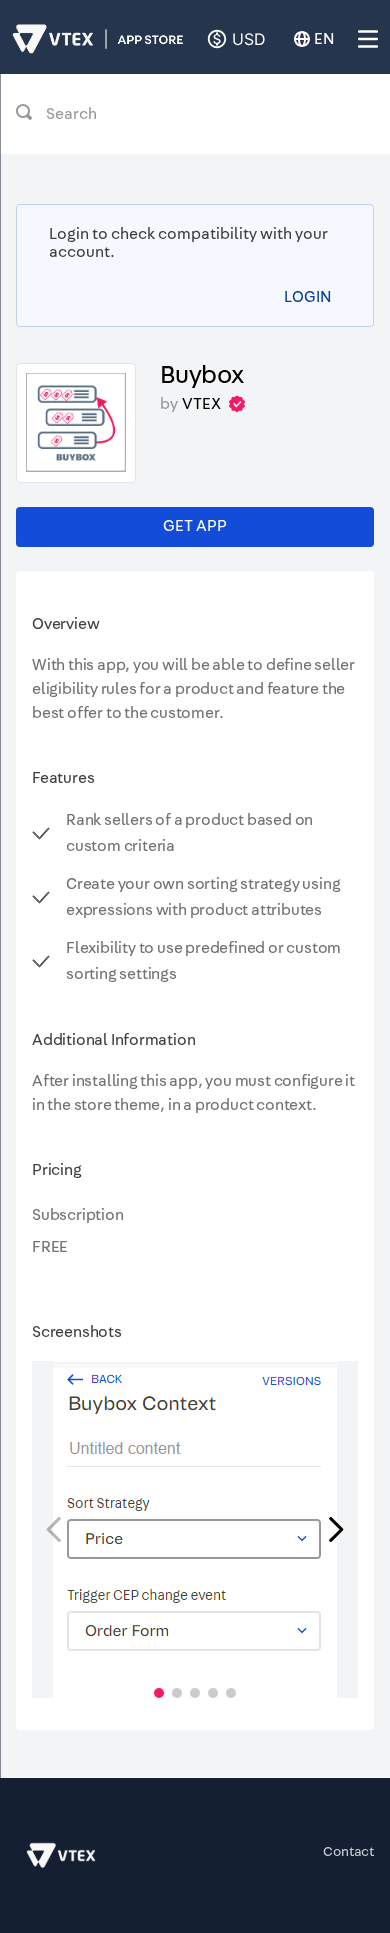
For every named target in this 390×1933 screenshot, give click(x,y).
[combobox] (195, 114)
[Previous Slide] (54, 1529)
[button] (159, 1693)
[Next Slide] (335, 1529)
